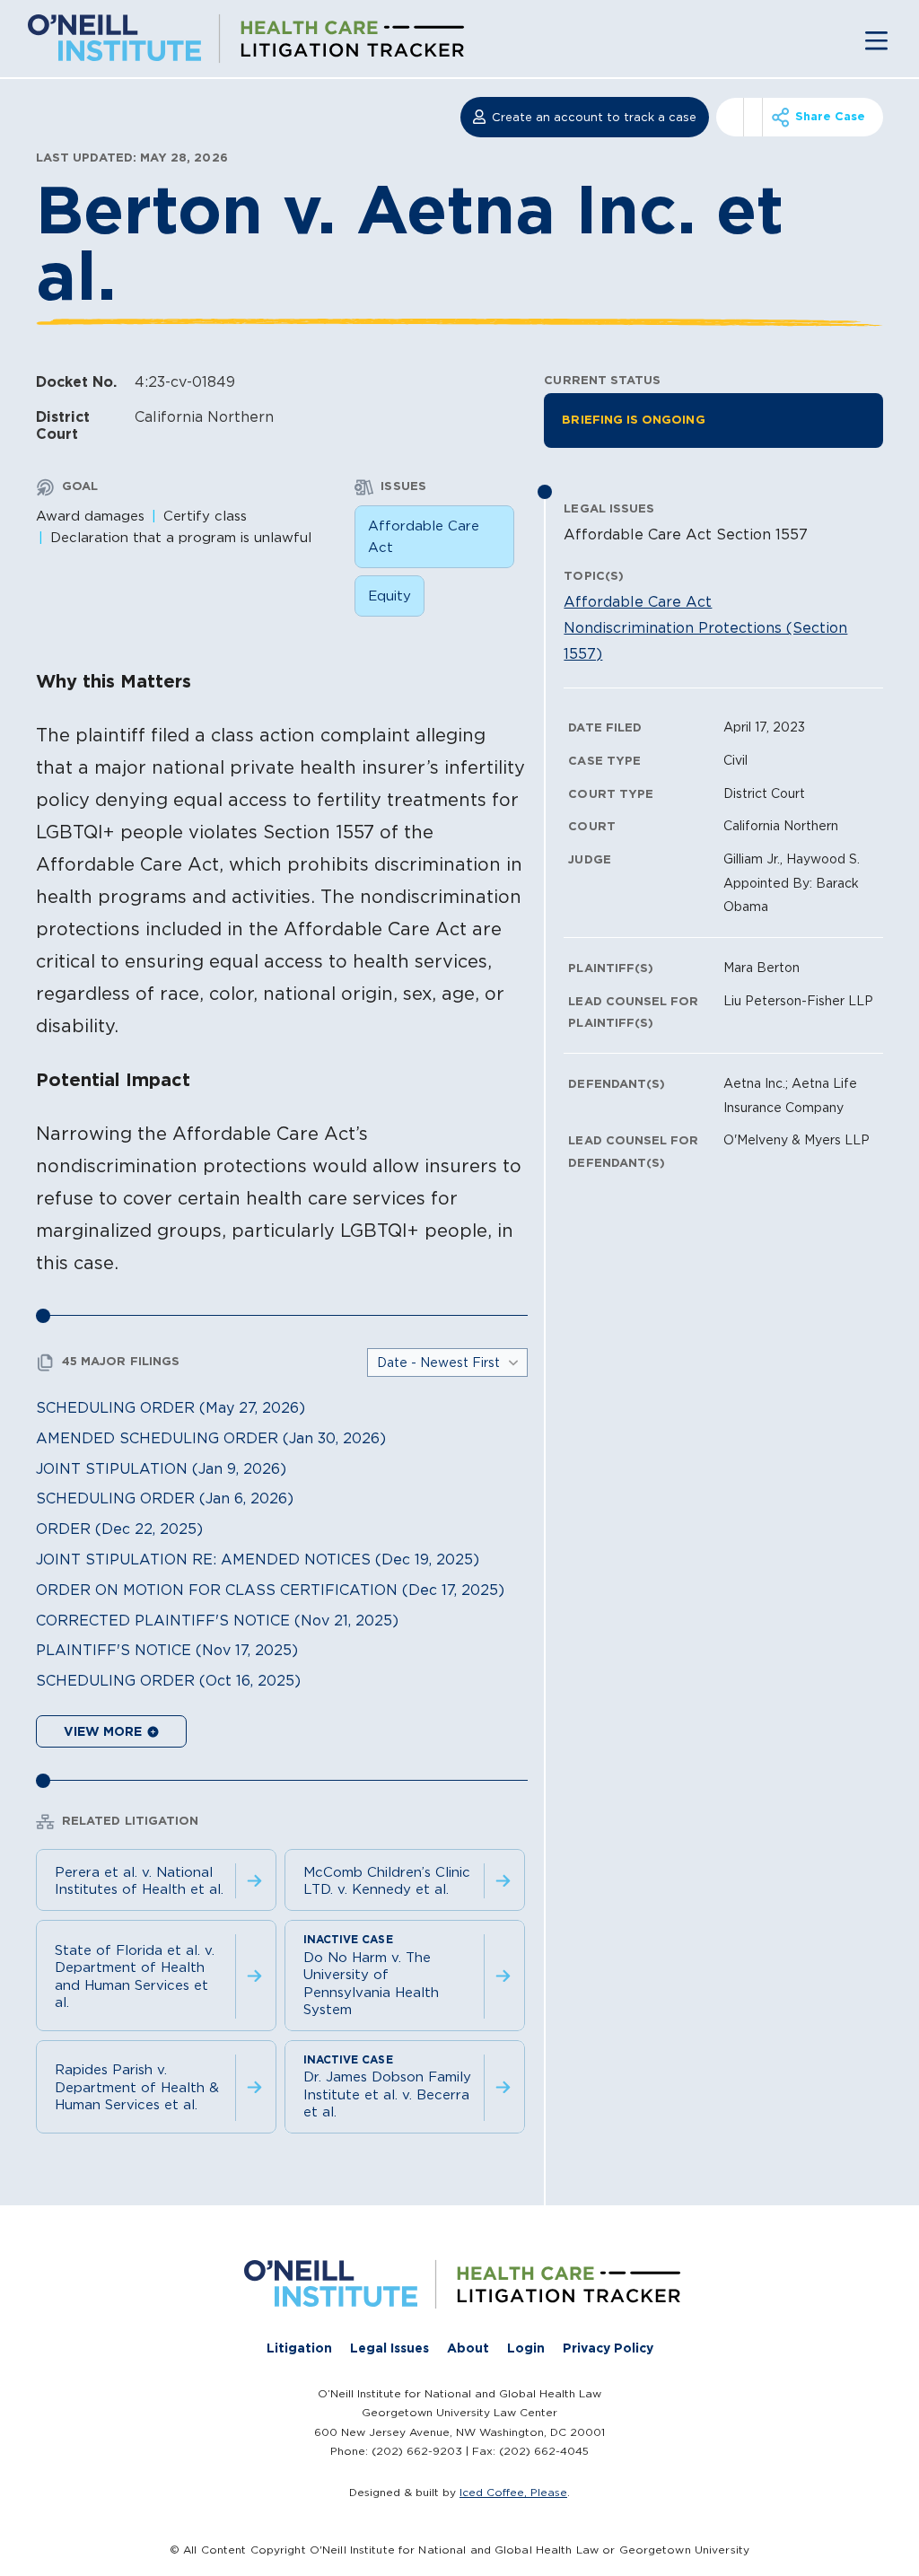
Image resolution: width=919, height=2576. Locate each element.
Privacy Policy (608, 2348)
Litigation (299, 2348)
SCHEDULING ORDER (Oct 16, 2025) (168, 1680)
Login (526, 2348)
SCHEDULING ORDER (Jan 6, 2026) (165, 1498)
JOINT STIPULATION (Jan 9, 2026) (161, 1468)
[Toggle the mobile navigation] (876, 39)
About (468, 2348)
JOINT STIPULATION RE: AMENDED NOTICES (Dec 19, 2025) (258, 1559)
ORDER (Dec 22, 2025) (119, 1529)
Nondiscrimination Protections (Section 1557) (705, 640)
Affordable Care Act (424, 536)
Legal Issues (389, 2348)
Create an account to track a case (594, 117)
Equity (389, 596)
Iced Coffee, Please (513, 2492)
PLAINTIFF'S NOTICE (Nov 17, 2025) (167, 1650)
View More (105, 1731)
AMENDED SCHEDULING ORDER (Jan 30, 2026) (211, 1438)
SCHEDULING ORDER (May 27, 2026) (171, 1407)
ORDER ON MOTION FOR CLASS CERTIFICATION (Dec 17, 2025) (270, 1590)
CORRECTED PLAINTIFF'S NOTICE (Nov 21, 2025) (217, 1620)
